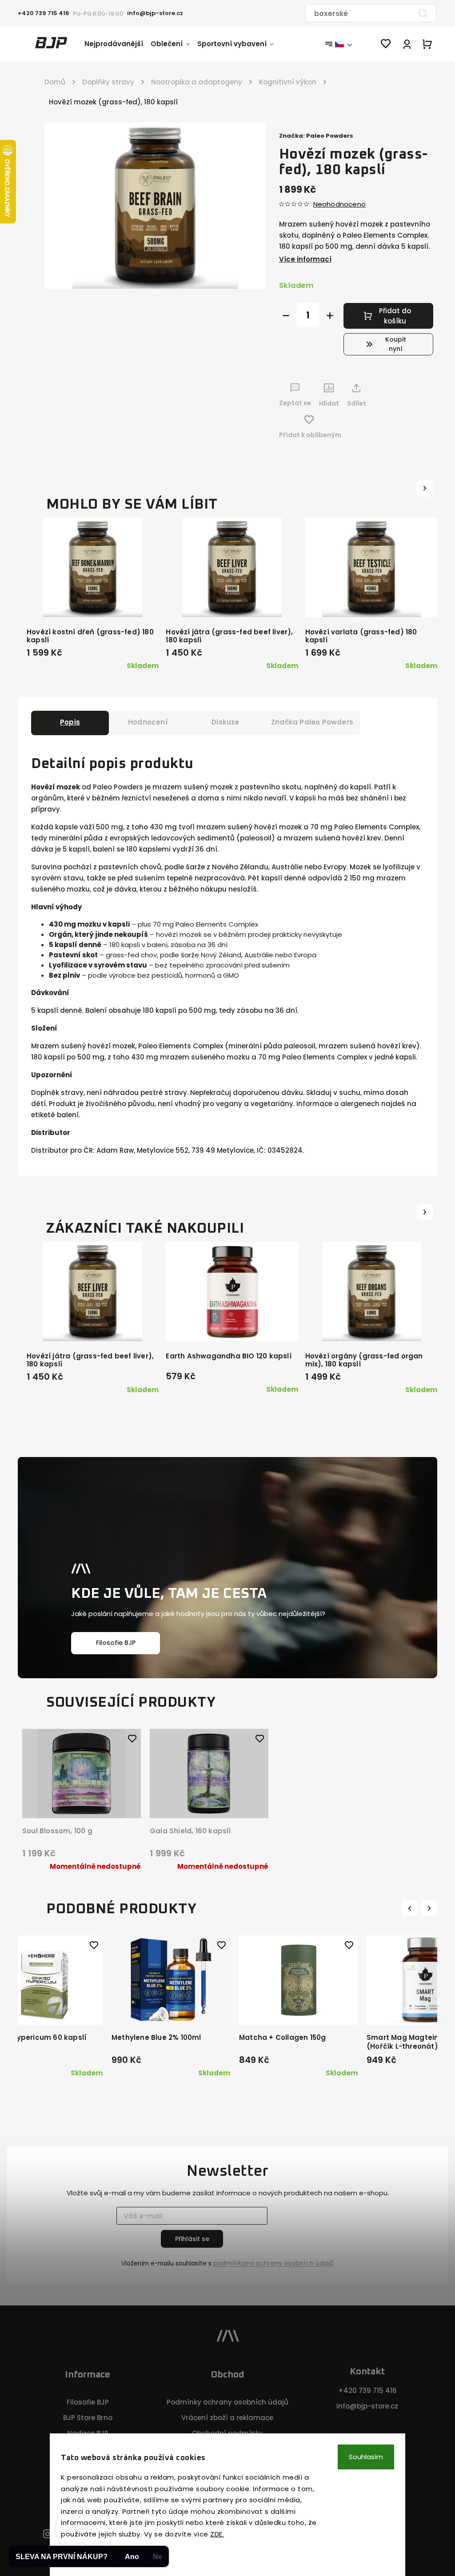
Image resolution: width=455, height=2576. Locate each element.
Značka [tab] (312, 722)
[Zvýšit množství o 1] (330, 316)
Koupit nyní (396, 344)
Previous (411, 1908)
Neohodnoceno (339, 204)
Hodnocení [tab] (148, 722)
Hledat (423, 13)
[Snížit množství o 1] (286, 316)
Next (430, 1908)
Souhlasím (366, 2457)
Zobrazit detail (78, 1799)
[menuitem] (118, 44)
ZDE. (217, 2534)
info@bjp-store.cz (367, 2406)
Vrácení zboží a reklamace (227, 2418)
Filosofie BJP (116, 1643)
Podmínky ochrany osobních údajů (227, 2402)
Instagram (48, 2534)
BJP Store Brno (88, 2418)
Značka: (316, 136)
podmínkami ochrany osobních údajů (273, 2263)
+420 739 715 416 (367, 2391)
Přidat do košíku (395, 316)
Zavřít (404, 420)
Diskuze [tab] (225, 722)
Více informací (305, 259)
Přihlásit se (192, 2239)
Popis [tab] (70, 722)
